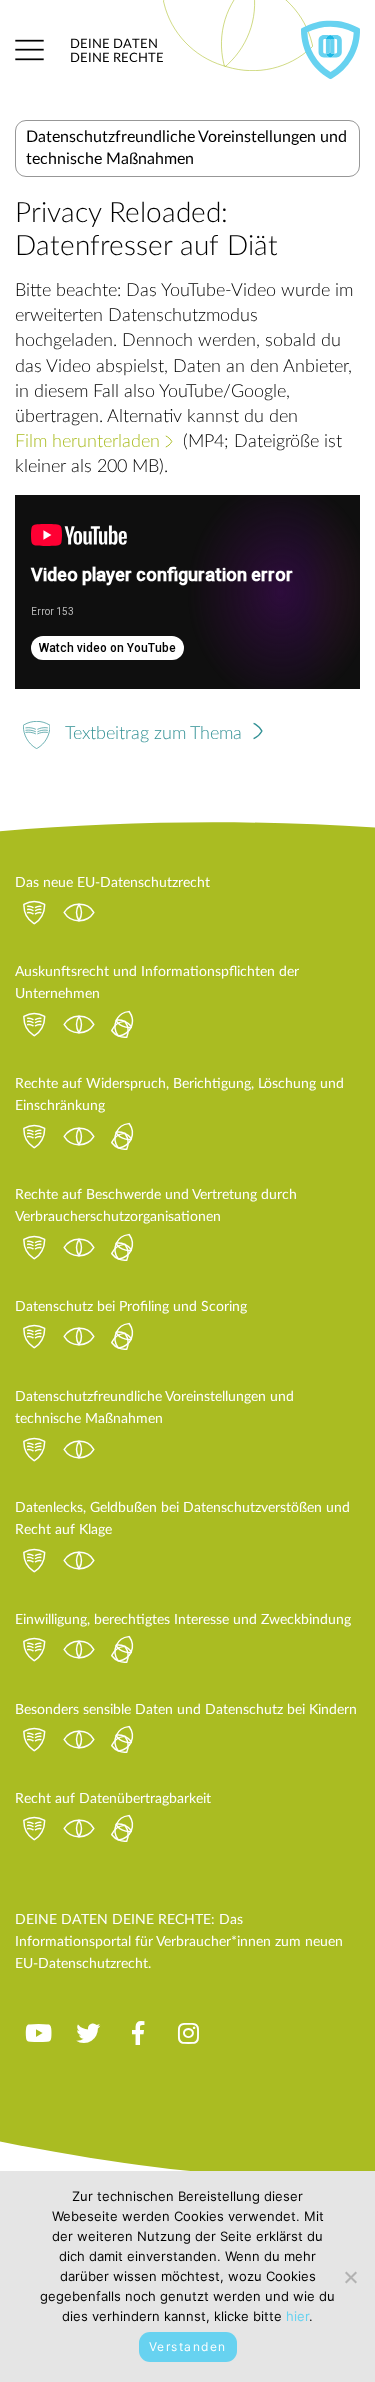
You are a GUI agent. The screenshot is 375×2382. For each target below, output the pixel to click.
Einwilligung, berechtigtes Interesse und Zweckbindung (183, 1620)
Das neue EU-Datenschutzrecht (112, 883)
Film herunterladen (87, 442)
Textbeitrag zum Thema (156, 734)
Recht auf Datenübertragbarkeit (113, 1799)
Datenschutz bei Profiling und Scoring (131, 1307)
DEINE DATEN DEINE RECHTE (117, 51)
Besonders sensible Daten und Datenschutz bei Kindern (186, 1710)
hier (297, 2316)
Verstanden (188, 2346)
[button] (29, 50)
